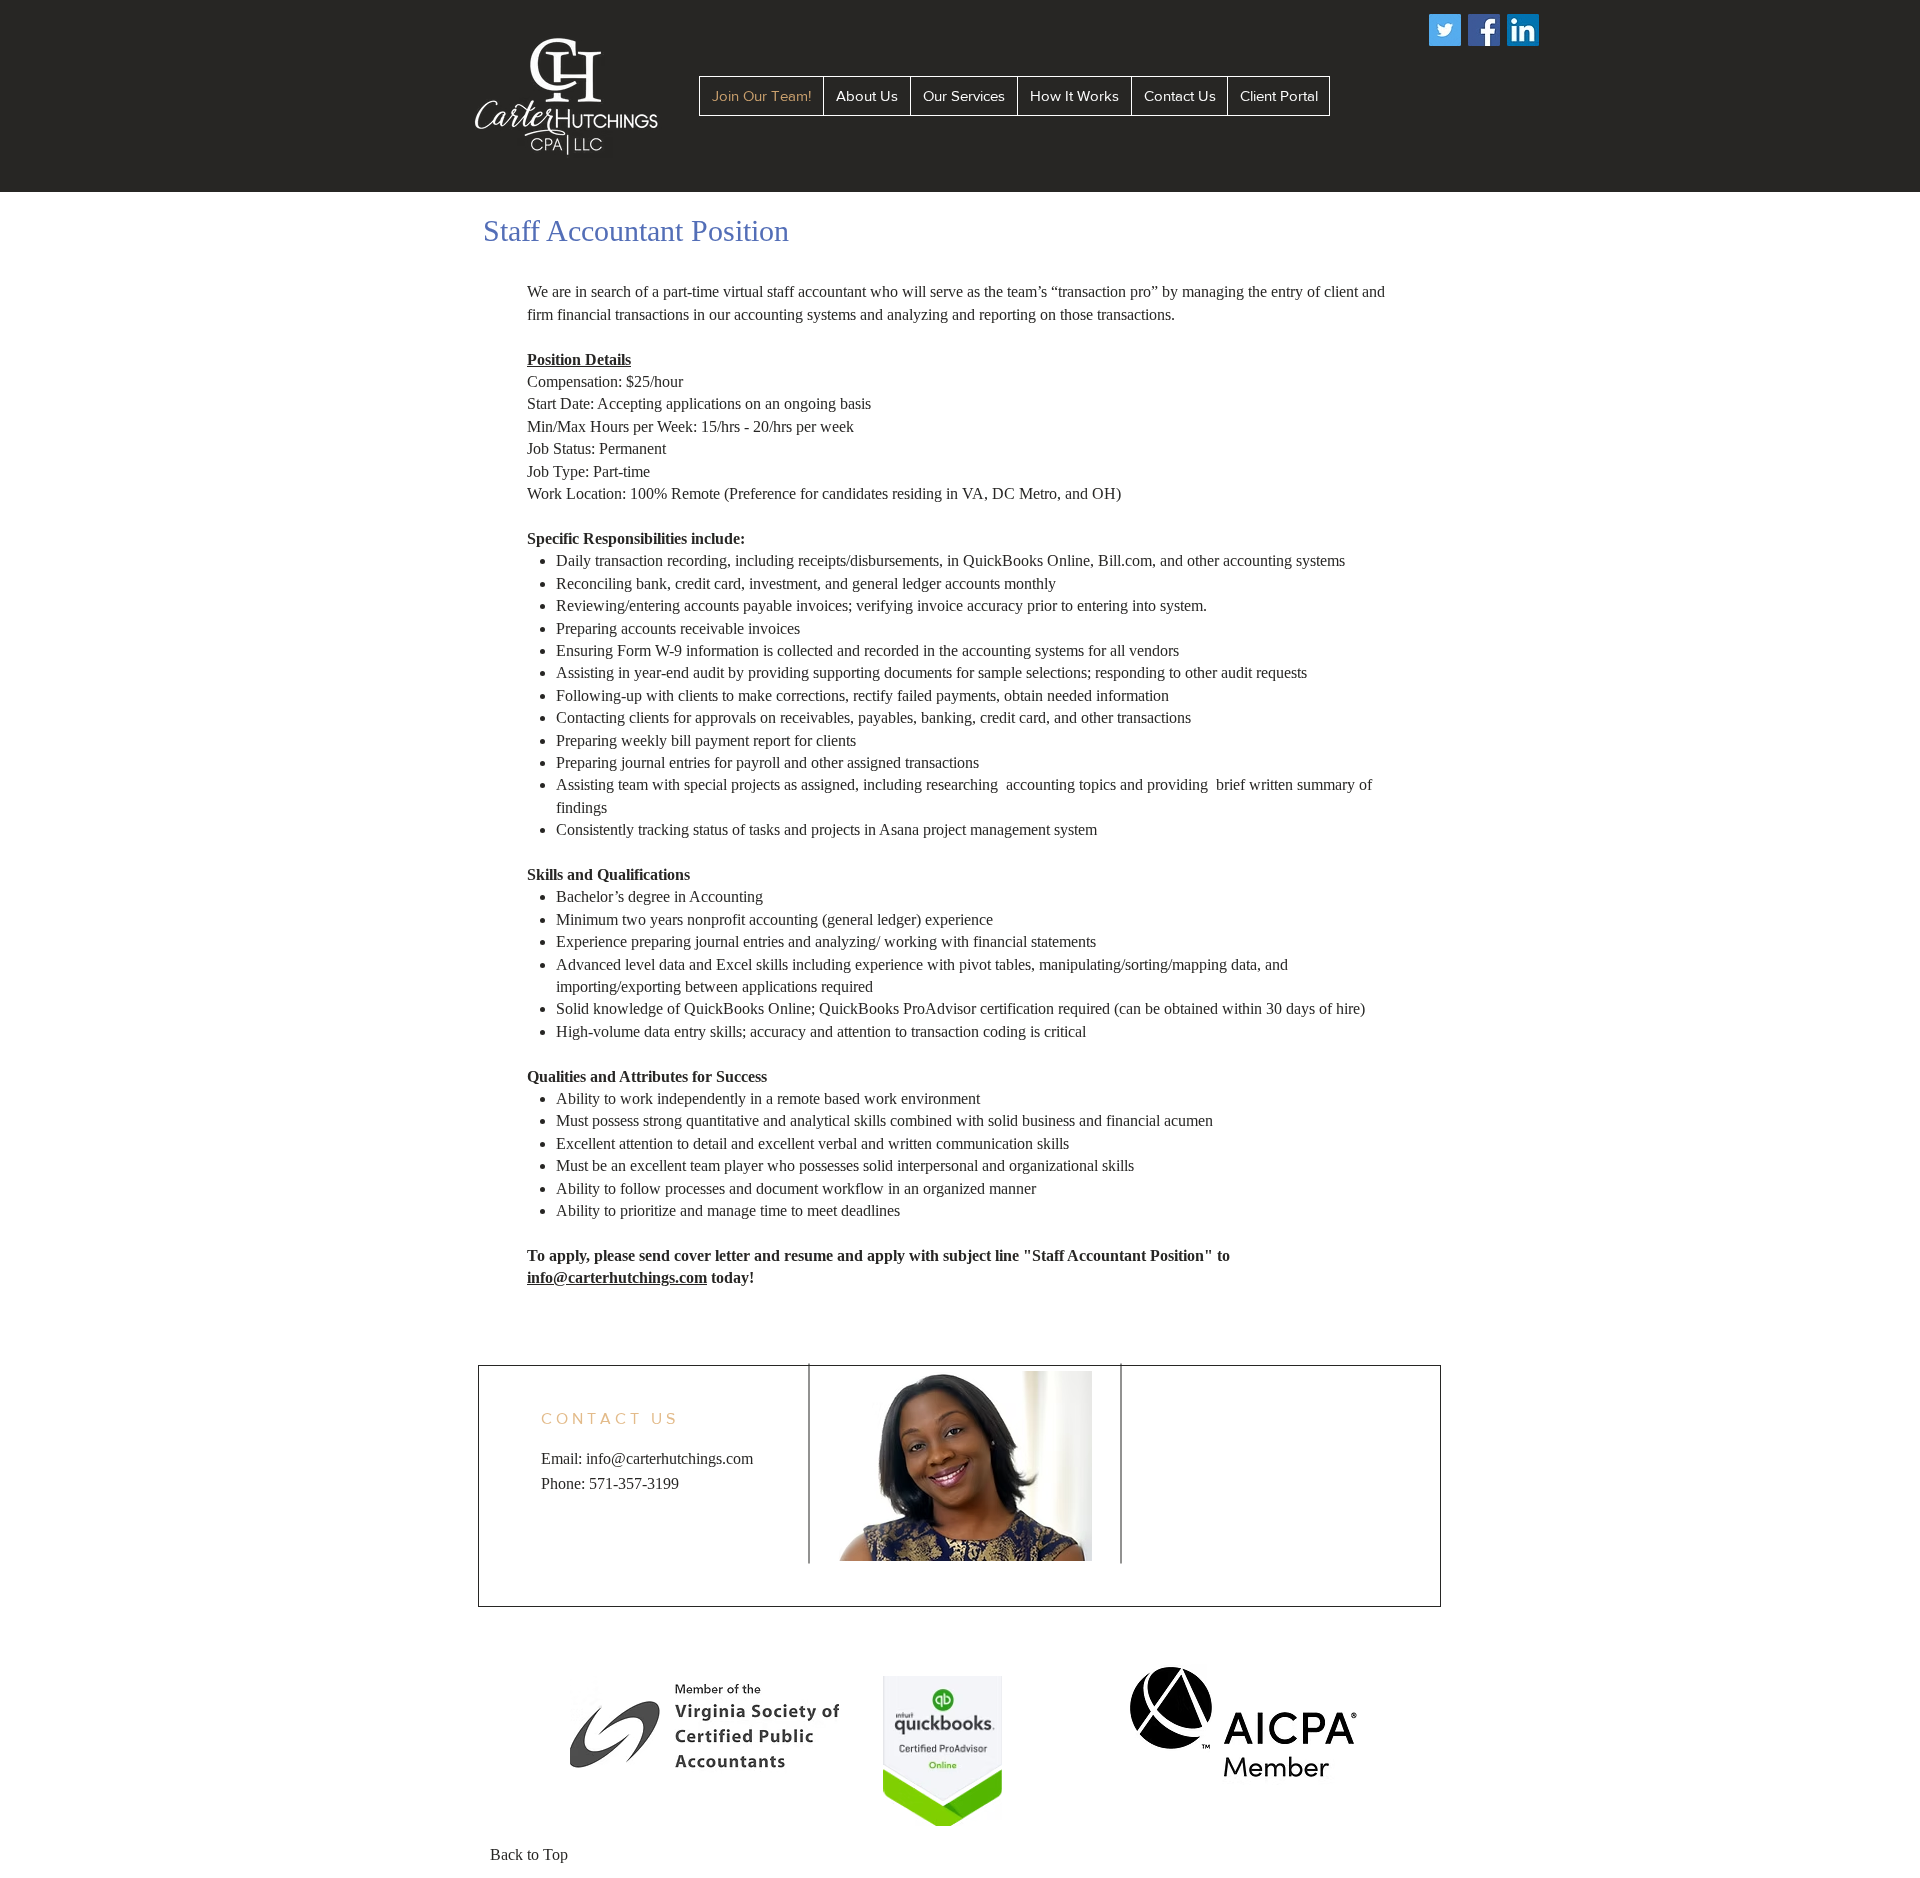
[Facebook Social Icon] (1484, 30)
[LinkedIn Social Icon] (1523, 30)
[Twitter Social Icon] (1445, 30)
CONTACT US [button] (610, 1418)
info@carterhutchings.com (617, 1277)
